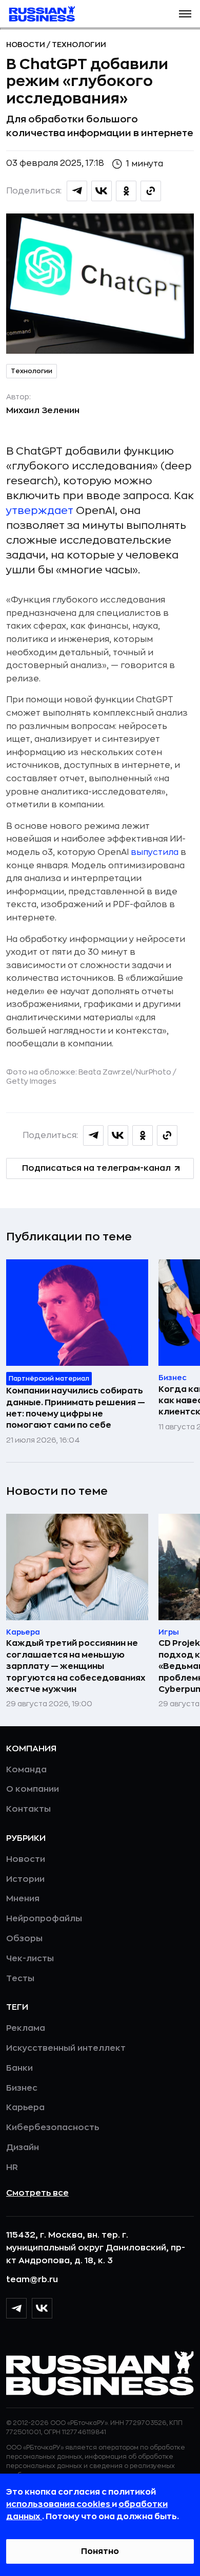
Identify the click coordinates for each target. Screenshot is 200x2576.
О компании (33, 1789)
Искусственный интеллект (66, 2048)
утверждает (40, 511)
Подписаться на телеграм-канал (96, 1168)
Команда (26, 1770)
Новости (26, 45)
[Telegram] (16, 2308)
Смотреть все (37, 2193)
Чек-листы (30, 1959)
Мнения (23, 1899)
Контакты (28, 1809)
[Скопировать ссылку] (151, 191)
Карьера (25, 2108)
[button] (185, 14)
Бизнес (22, 2088)
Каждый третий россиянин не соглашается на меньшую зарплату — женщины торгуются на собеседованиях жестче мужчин (76, 1666)
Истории (25, 1879)
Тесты (20, 1979)
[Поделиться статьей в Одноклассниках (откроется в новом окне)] (126, 191)
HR (12, 2167)
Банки (19, 2068)
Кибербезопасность (53, 2128)
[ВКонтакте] (42, 2308)
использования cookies (59, 2504)
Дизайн (23, 2148)
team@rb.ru (32, 2280)
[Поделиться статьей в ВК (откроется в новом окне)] (102, 191)
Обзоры (24, 1939)
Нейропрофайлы (44, 1919)
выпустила (155, 852)
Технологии (79, 45)
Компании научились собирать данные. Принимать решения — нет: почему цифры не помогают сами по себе (76, 1408)
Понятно (100, 2551)
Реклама (26, 2028)
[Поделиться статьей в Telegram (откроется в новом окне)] (77, 191)
